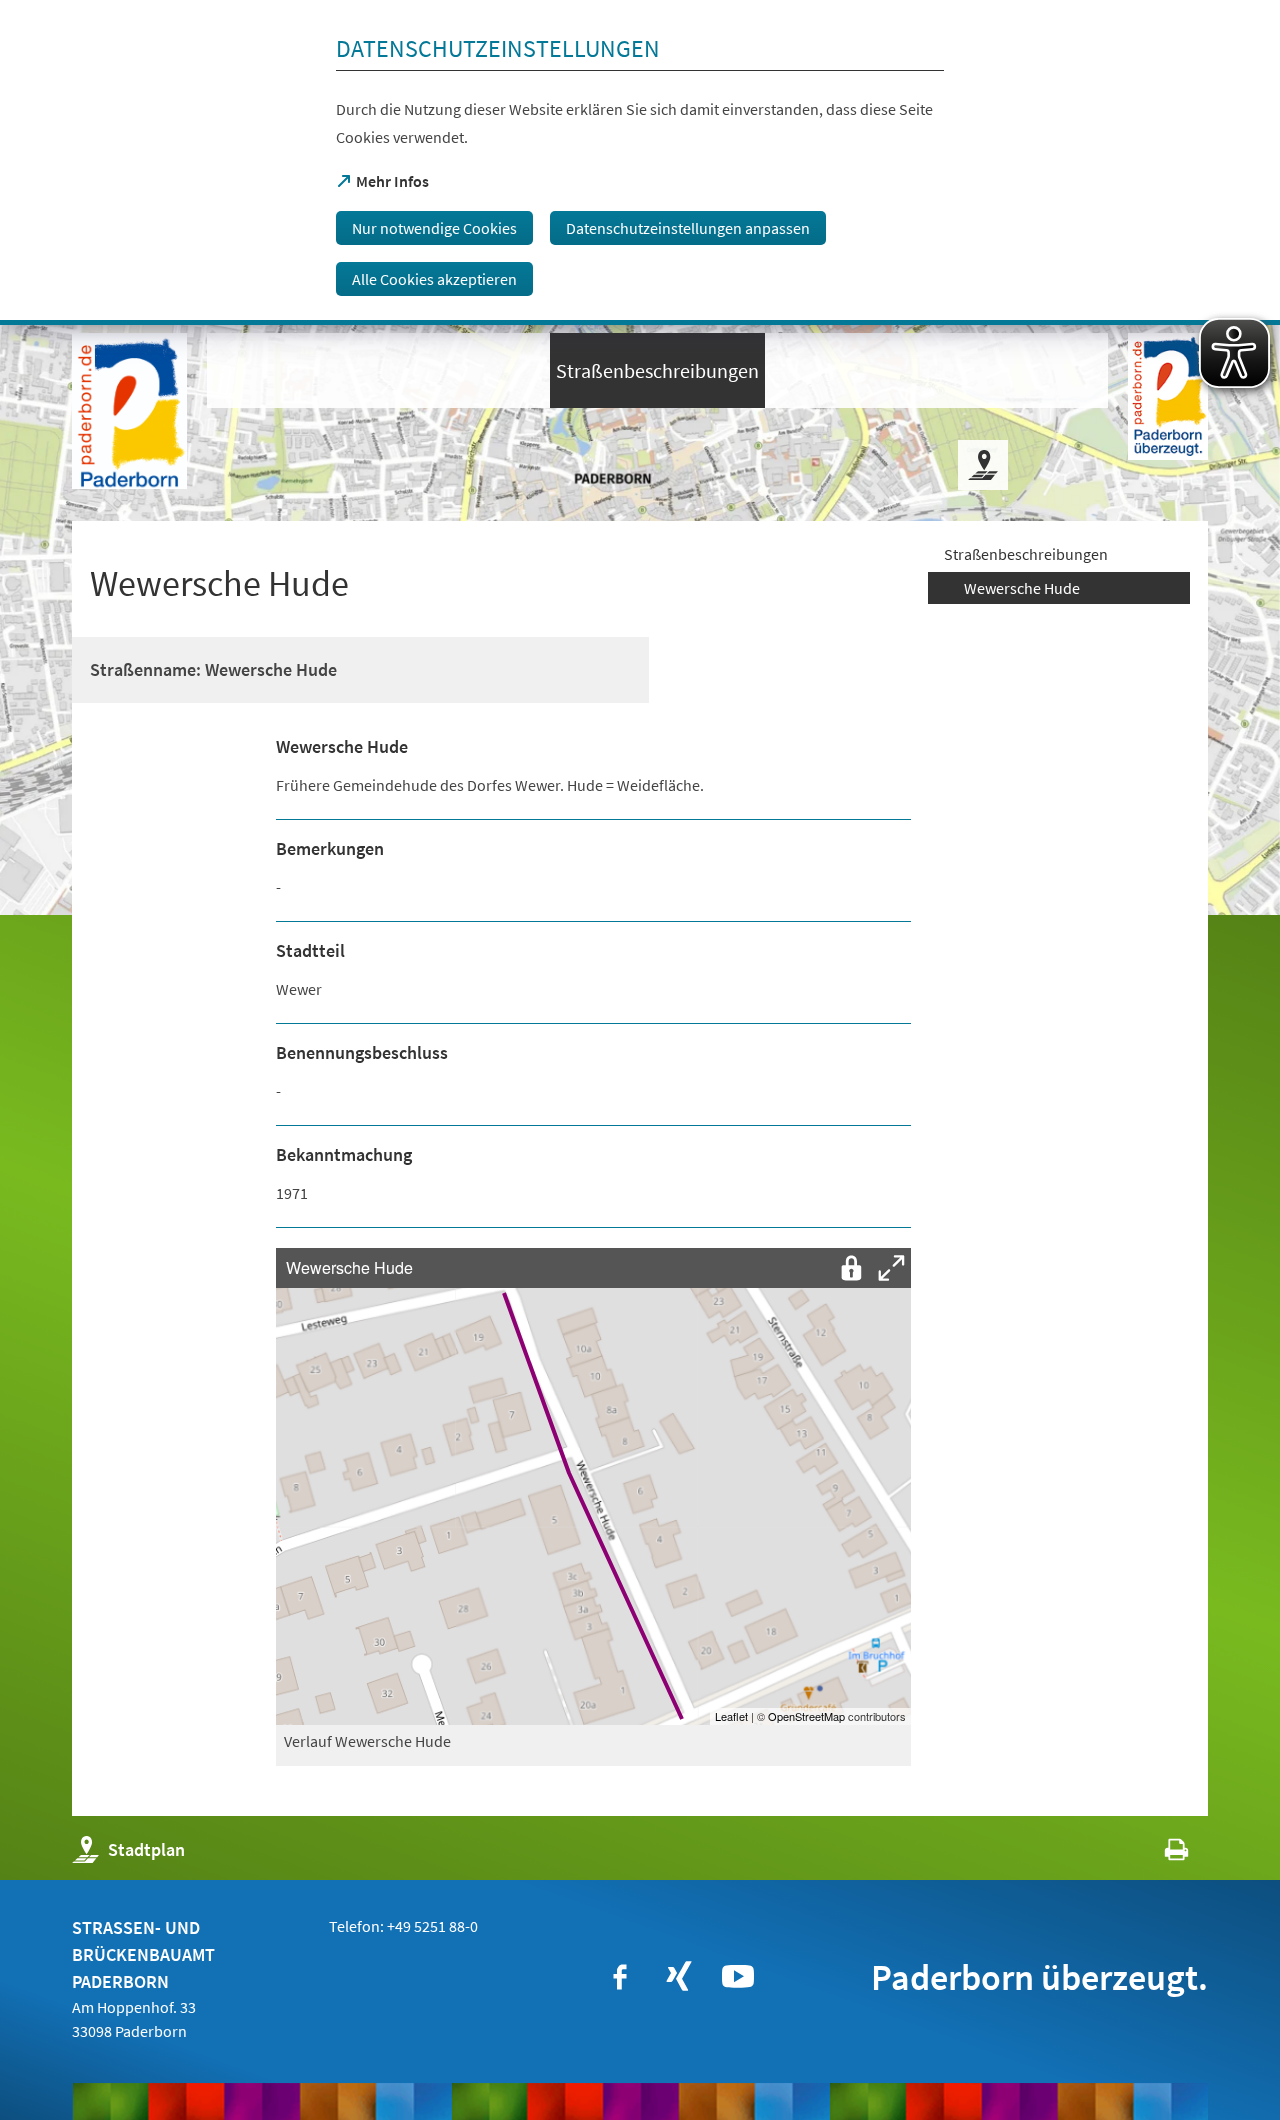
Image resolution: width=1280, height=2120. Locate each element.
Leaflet (731, 1716)
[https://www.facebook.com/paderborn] (620, 1977)
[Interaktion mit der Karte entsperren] (851, 1268)
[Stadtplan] (983, 465)
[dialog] (640, 162)
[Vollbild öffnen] (891, 1268)
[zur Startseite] (129, 411)
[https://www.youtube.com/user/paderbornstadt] (738, 1977)
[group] (593, 1486)
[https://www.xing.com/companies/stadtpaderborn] (679, 1977)
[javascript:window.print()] (1158, 1854)
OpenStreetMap (806, 1716)
